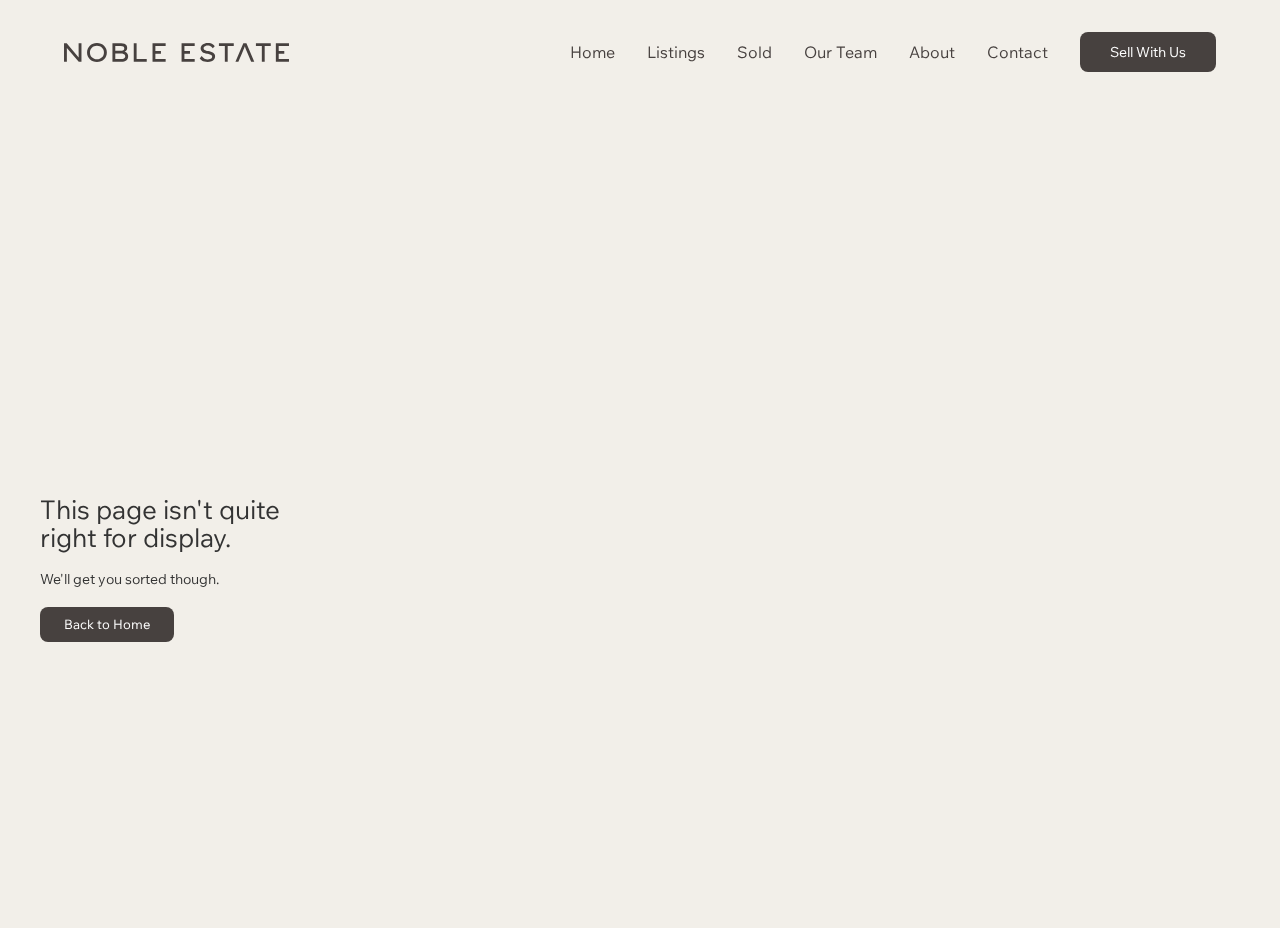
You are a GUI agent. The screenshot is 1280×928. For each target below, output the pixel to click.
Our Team (840, 52)
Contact (1017, 52)
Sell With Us (1148, 51)
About (932, 52)
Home (592, 52)
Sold (754, 52)
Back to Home (107, 624)
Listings (676, 52)
